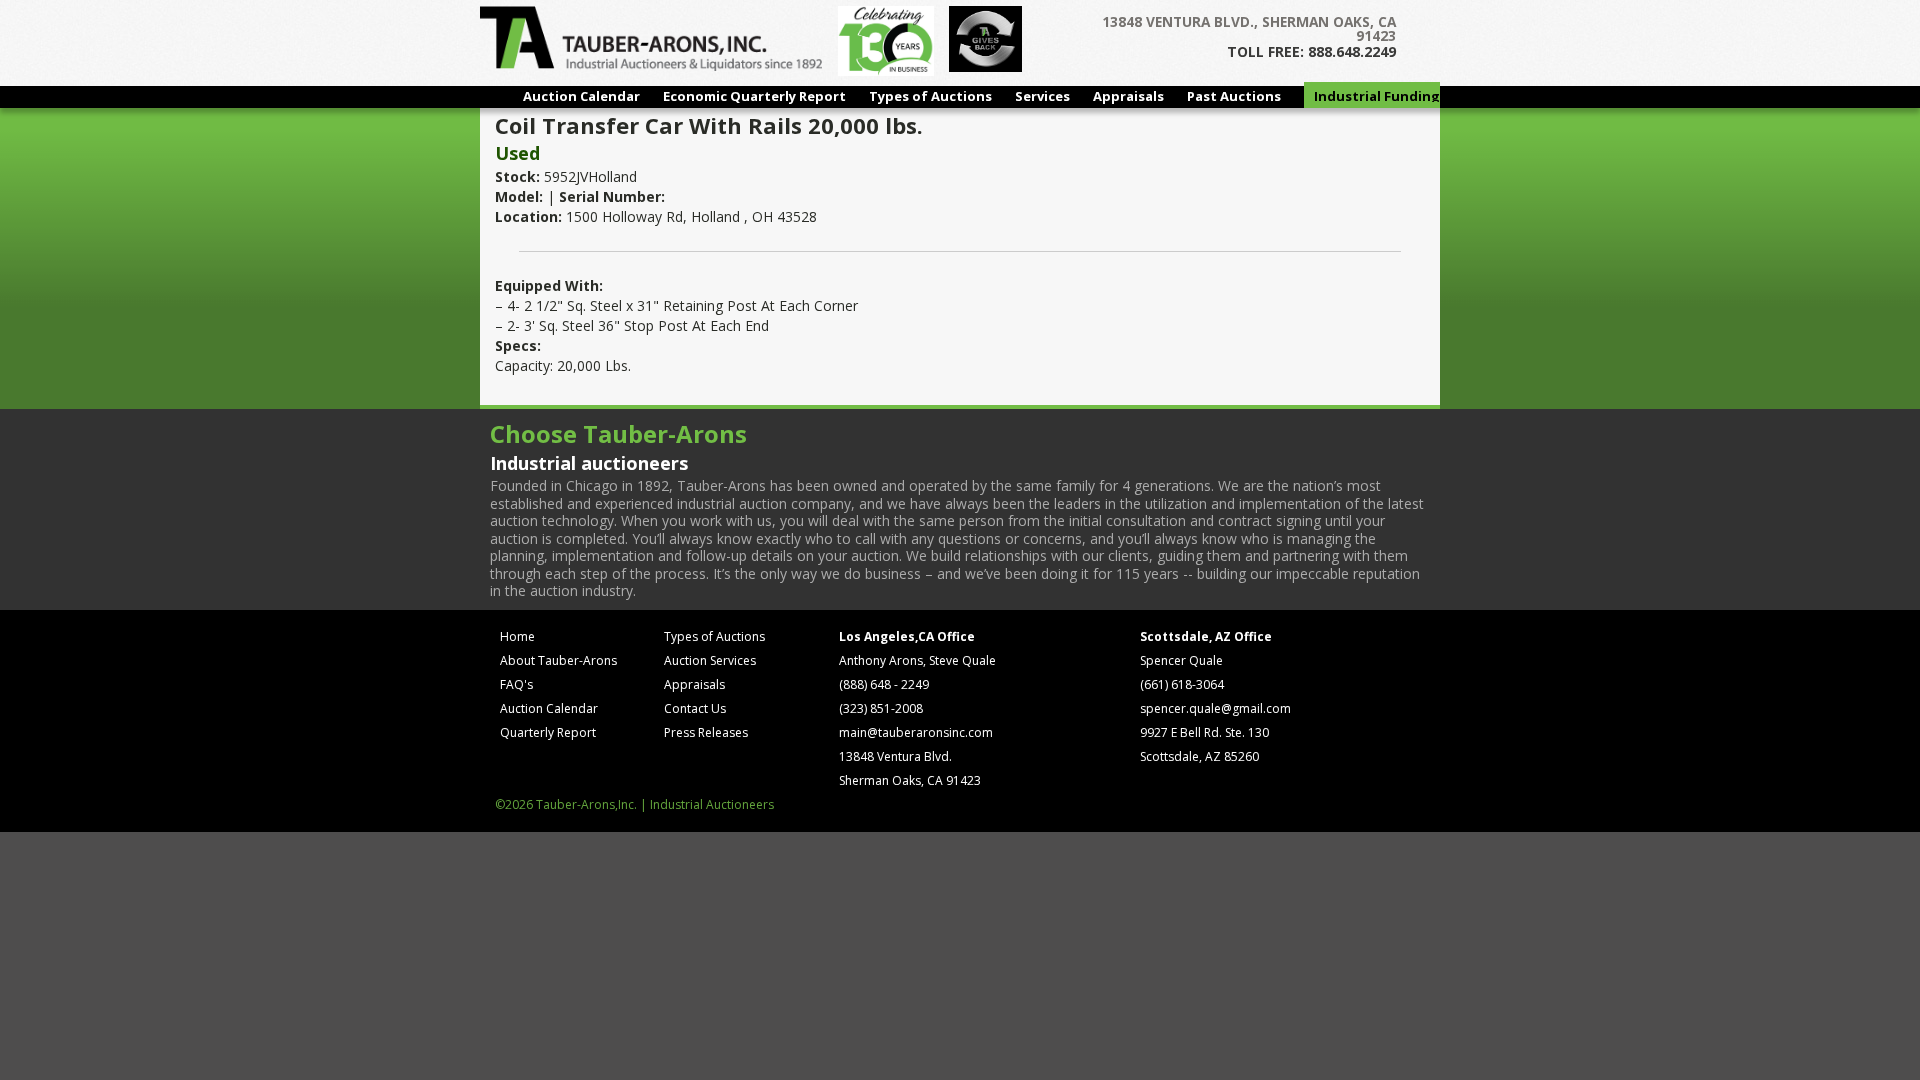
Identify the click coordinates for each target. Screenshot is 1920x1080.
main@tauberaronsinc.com (916, 732)
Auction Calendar (581, 96)
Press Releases (706, 732)
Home (517, 636)
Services (1042, 96)
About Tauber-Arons (558, 660)
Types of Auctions (930, 96)
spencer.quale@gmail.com (1215, 708)
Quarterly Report (548, 732)
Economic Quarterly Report (754, 96)
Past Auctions (1234, 96)
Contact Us (695, 708)
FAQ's (516, 684)
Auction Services (710, 660)
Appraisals (1128, 96)
